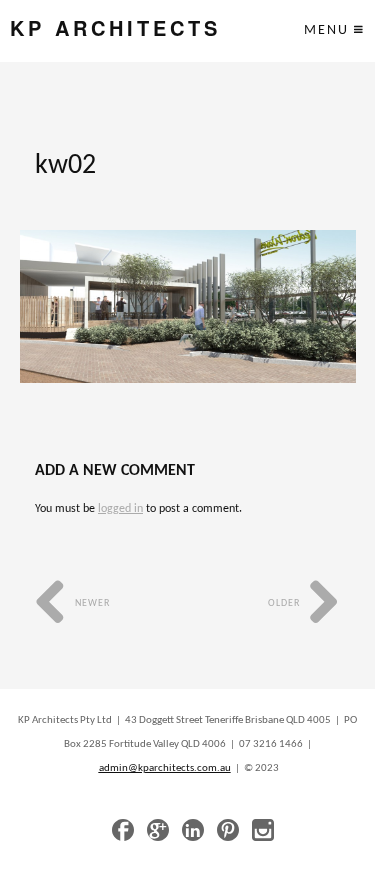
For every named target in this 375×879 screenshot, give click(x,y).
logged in (120, 509)
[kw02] (188, 306)
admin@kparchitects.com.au (165, 768)
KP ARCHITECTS (115, 28)
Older (285, 603)
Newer (91, 603)
